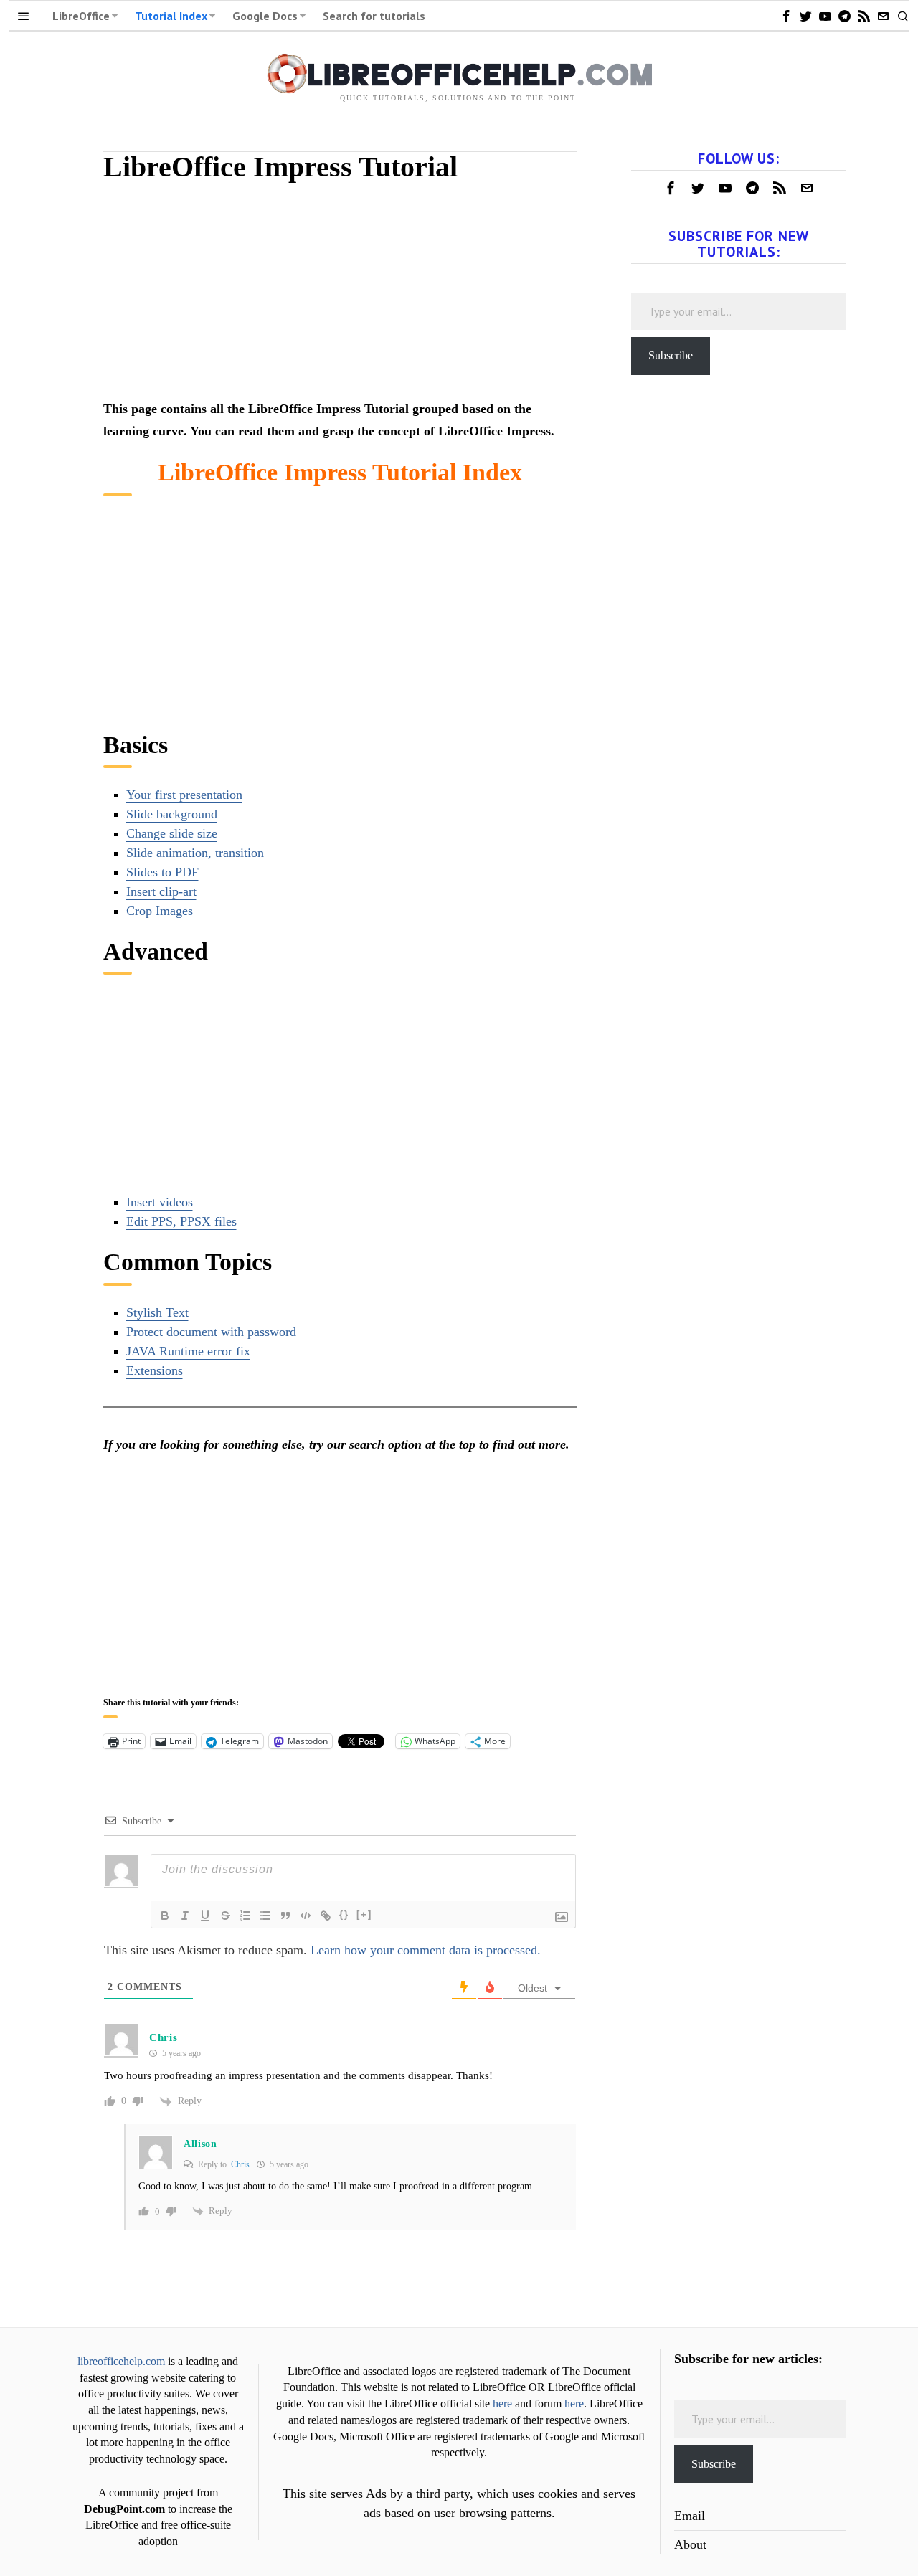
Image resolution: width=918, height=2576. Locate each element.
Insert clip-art (161, 891)
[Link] (326, 1916)
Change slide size (172, 833)
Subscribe (671, 355)
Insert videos (160, 1202)
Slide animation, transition (195, 853)
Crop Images (160, 911)
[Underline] (205, 1916)
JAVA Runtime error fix (188, 1351)
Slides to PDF (162, 872)
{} (344, 1914)
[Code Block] (306, 1916)
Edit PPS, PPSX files (181, 1221)
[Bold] (165, 1916)
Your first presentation (184, 795)
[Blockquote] (285, 1916)
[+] (364, 1914)
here (502, 2404)
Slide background (172, 814)
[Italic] (185, 1916)
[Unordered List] (265, 1916)
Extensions (155, 1370)
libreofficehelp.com (121, 2362)
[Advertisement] (340, 298)
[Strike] (225, 1916)
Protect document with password (211, 1332)
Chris (240, 2164)
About (690, 2544)
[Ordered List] (245, 1916)
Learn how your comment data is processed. (426, 1950)
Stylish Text (157, 1312)
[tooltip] (786, 16)
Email (690, 2516)
